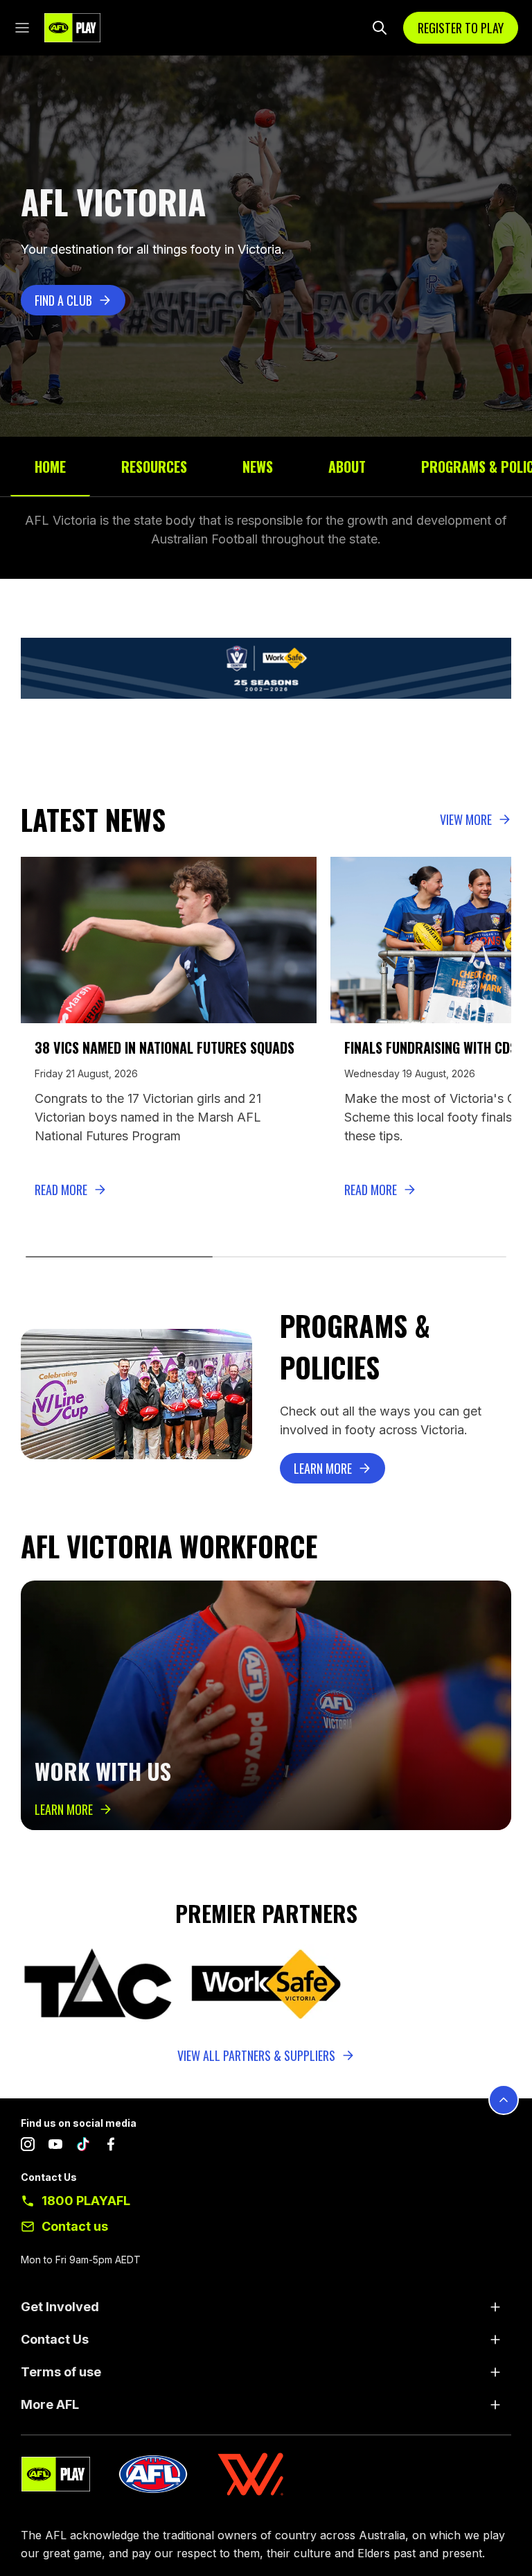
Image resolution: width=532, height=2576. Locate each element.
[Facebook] (111, 2147)
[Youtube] (55, 2147)
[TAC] (98, 1985)
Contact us (75, 2226)
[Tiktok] (83, 2147)
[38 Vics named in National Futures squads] (169, 940)
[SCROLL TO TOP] (504, 2100)
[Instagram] (28, 2147)
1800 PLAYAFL (86, 2201)
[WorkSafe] (266, 1985)
